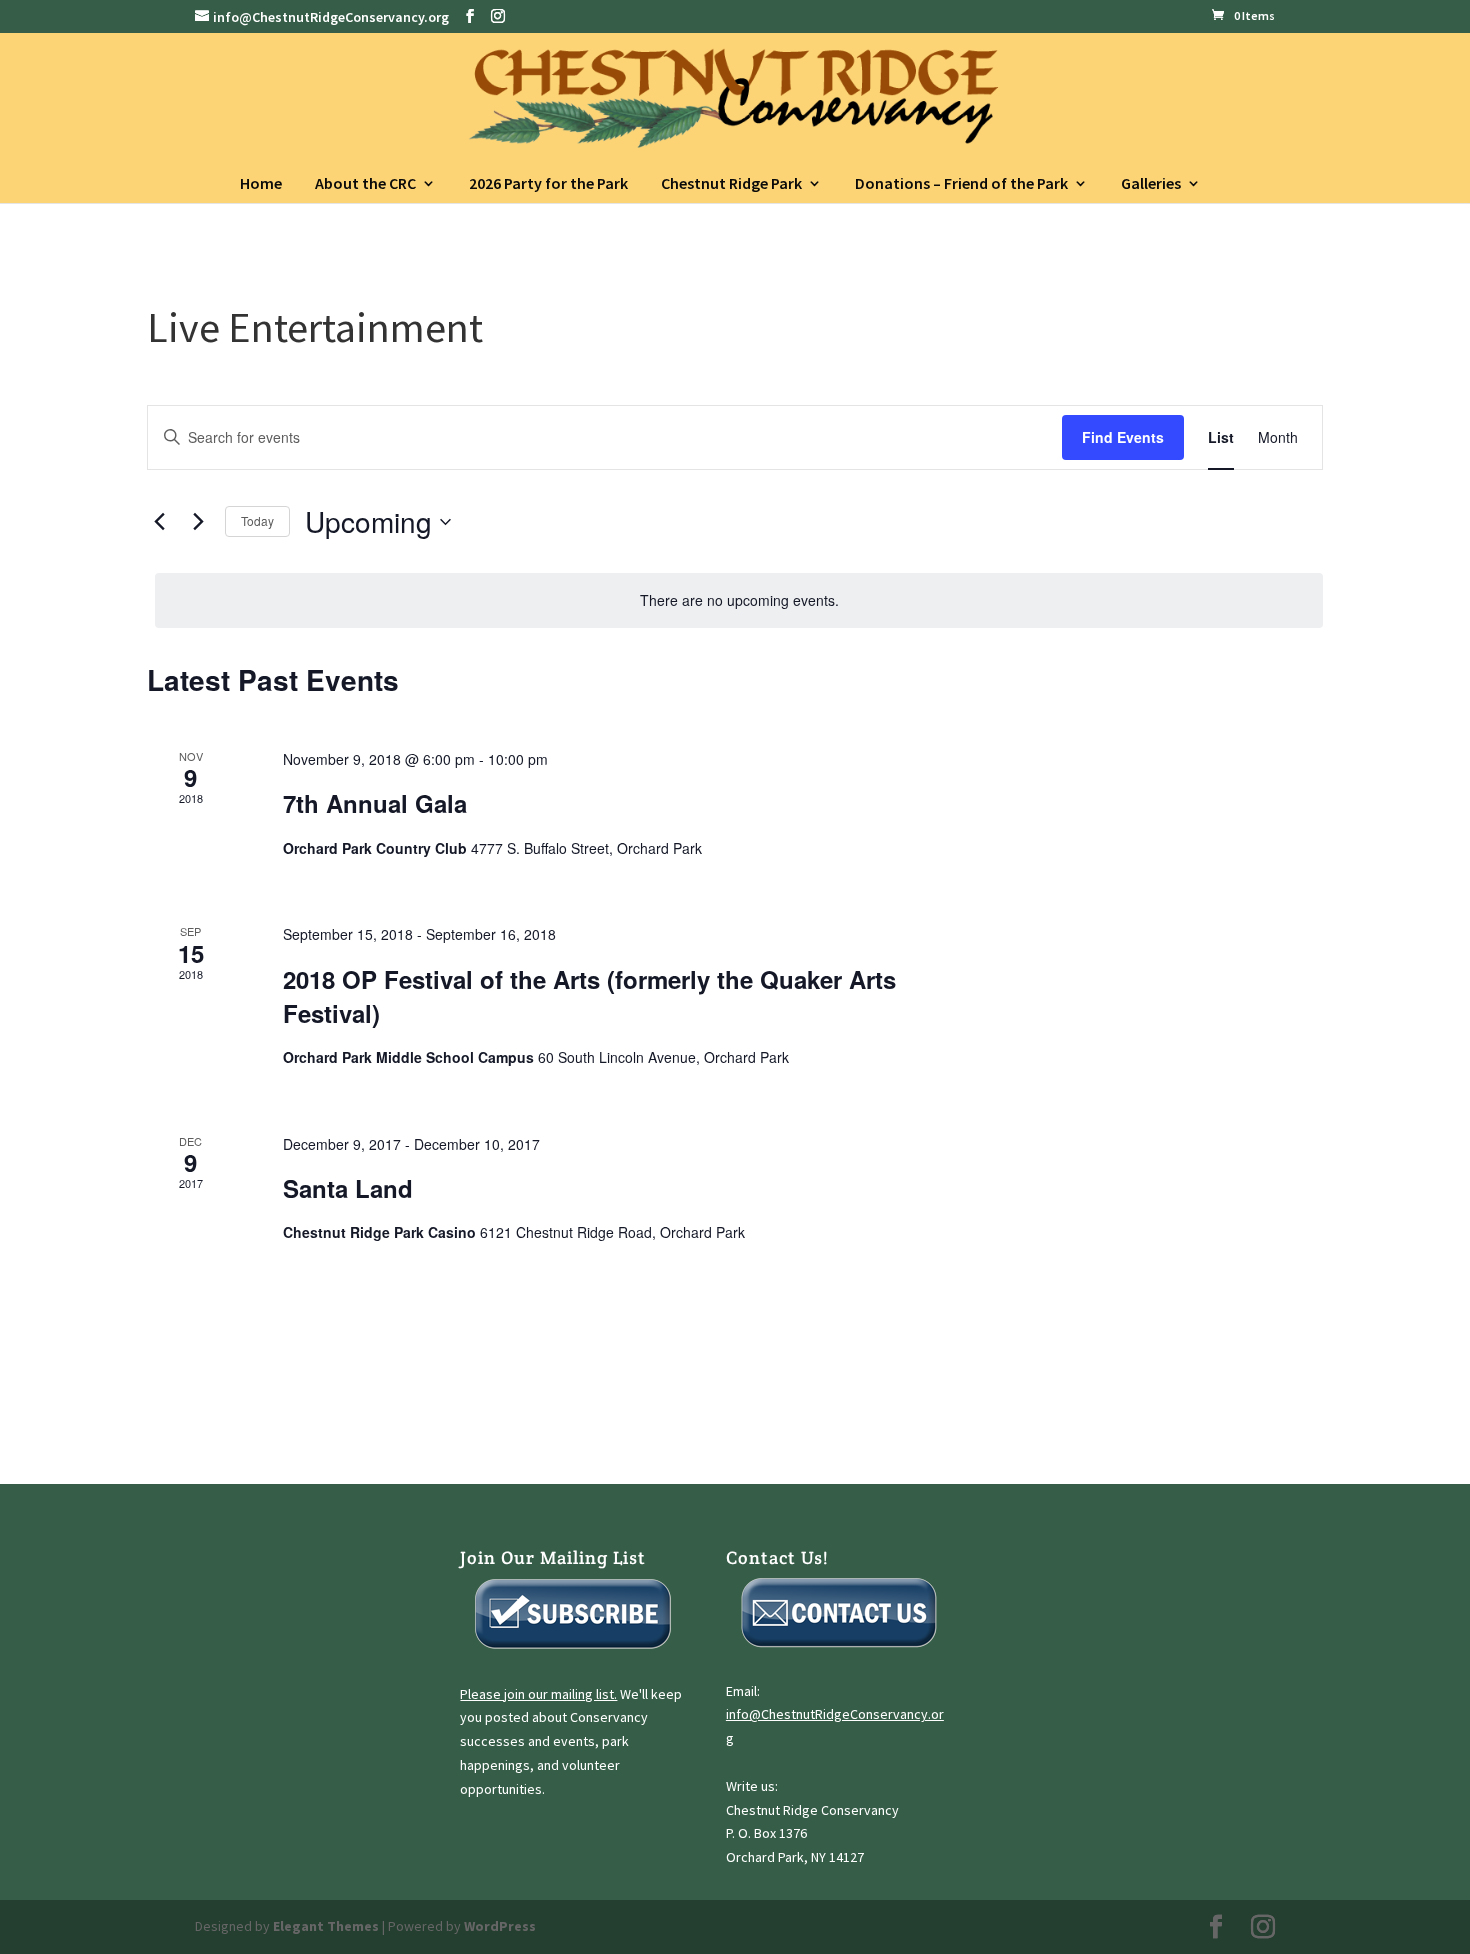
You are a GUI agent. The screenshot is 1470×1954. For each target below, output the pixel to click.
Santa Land (348, 1188)
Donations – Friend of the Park (961, 183)
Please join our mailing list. (538, 1694)
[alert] (739, 600)
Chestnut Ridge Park (731, 183)
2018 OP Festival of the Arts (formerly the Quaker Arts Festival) (589, 996)
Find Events (1123, 437)
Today (257, 520)
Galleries (1151, 183)
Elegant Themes (326, 1926)
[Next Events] (198, 522)
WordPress (500, 1926)
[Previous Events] (159, 522)
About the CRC (365, 183)
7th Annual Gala (375, 803)
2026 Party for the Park (548, 183)
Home (261, 183)
